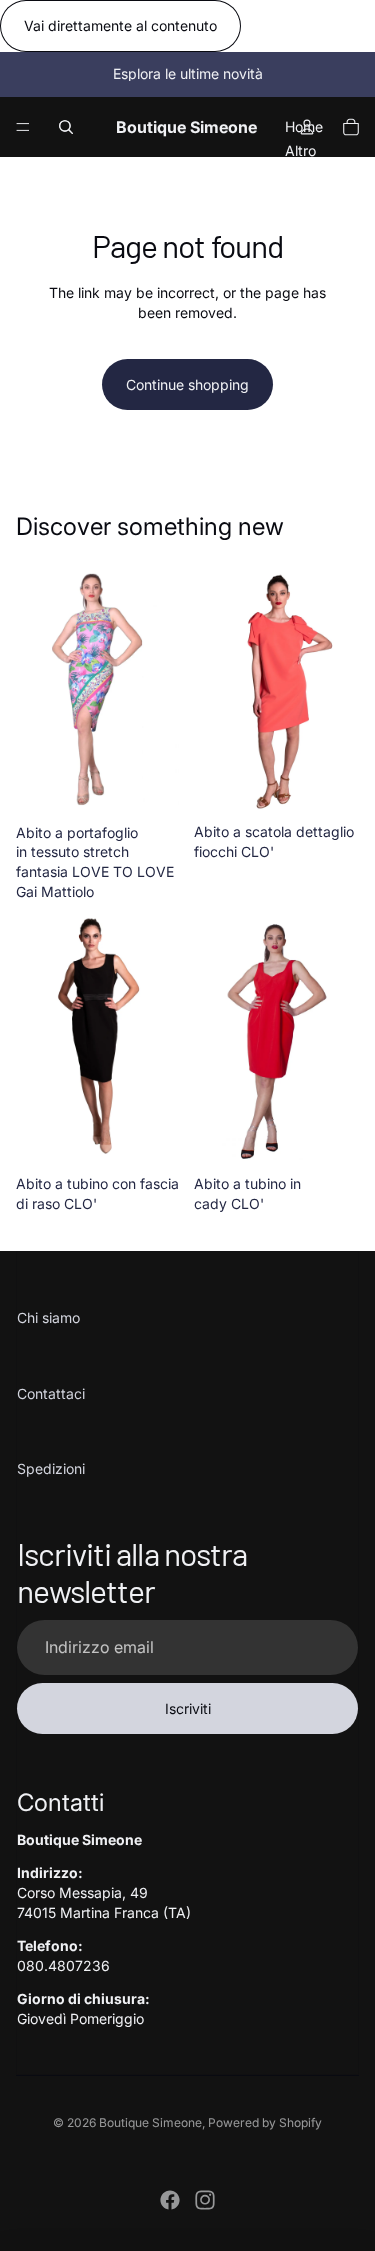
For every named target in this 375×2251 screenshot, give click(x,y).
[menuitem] (300, 150)
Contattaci (51, 1393)
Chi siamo (48, 1317)
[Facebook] (170, 2200)
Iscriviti (188, 1708)
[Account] (307, 127)
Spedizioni (51, 1468)
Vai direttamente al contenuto (120, 25)
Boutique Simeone (150, 2122)
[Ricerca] (66, 127)
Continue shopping (187, 384)
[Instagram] (205, 2200)
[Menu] (23, 127)
